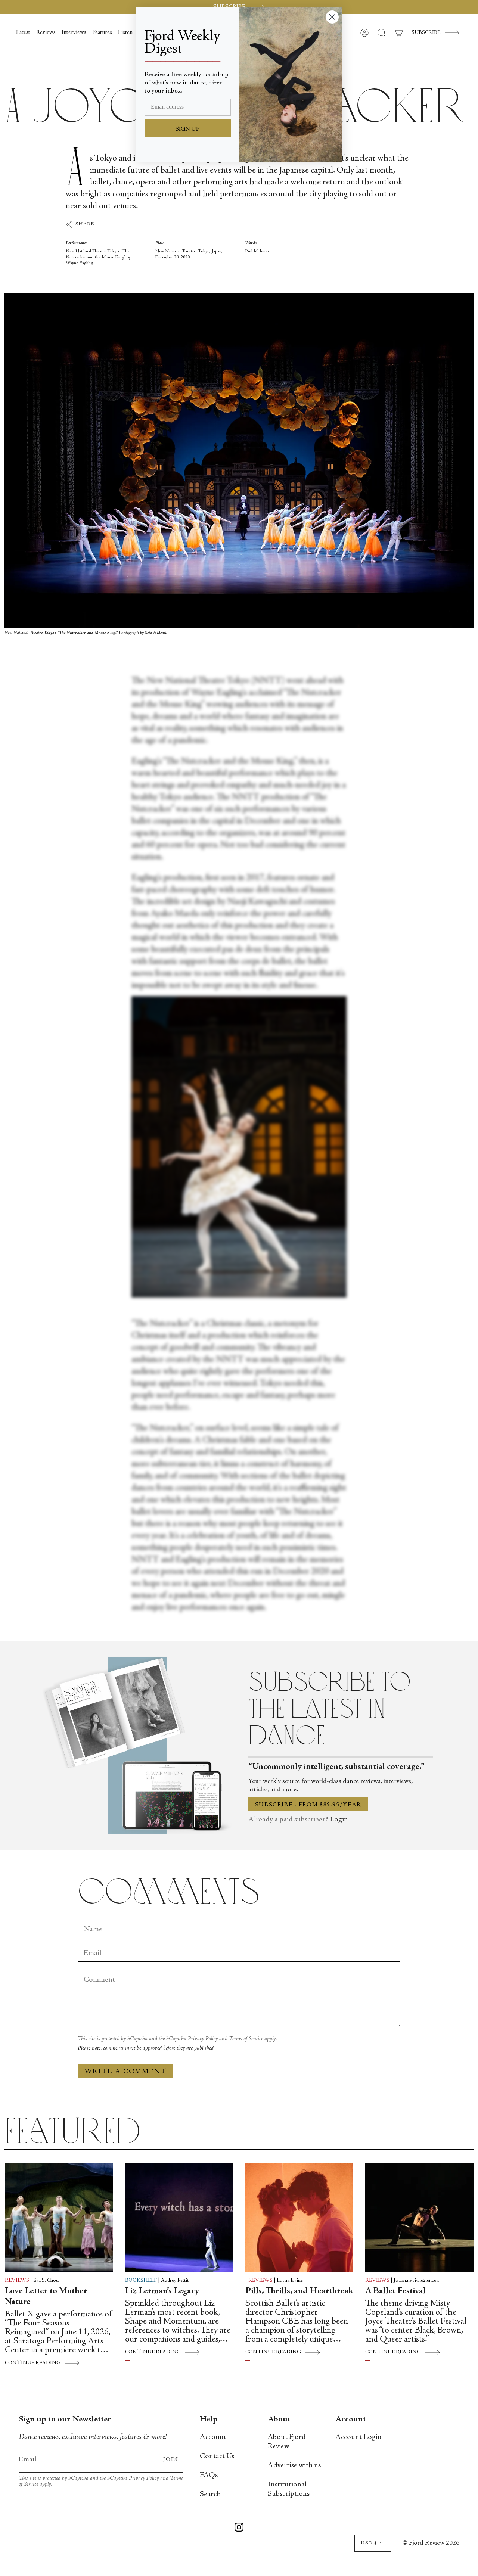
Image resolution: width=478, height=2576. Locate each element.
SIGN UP (188, 129)
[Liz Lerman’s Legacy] (179, 2218)
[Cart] (399, 33)
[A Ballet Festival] (419, 2218)
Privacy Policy (203, 2039)
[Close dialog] (332, 17)
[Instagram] (239, 2529)
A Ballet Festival (395, 2291)
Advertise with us (294, 2466)
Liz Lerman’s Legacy (162, 2291)
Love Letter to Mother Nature (46, 2297)
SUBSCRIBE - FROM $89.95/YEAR (308, 1805)
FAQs (209, 2475)
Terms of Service (246, 2039)
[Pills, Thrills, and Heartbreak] (299, 2218)
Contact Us (217, 2456)
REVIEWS (17, 2281)
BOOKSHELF (141, 2281)
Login (339, 1820)
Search (210, 2494)
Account (213, 2437)
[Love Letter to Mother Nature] (59, 2218)
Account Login (358, 2437)
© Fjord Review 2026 (431, 2543)
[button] (382, 33)
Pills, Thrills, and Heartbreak (299, 2291)
